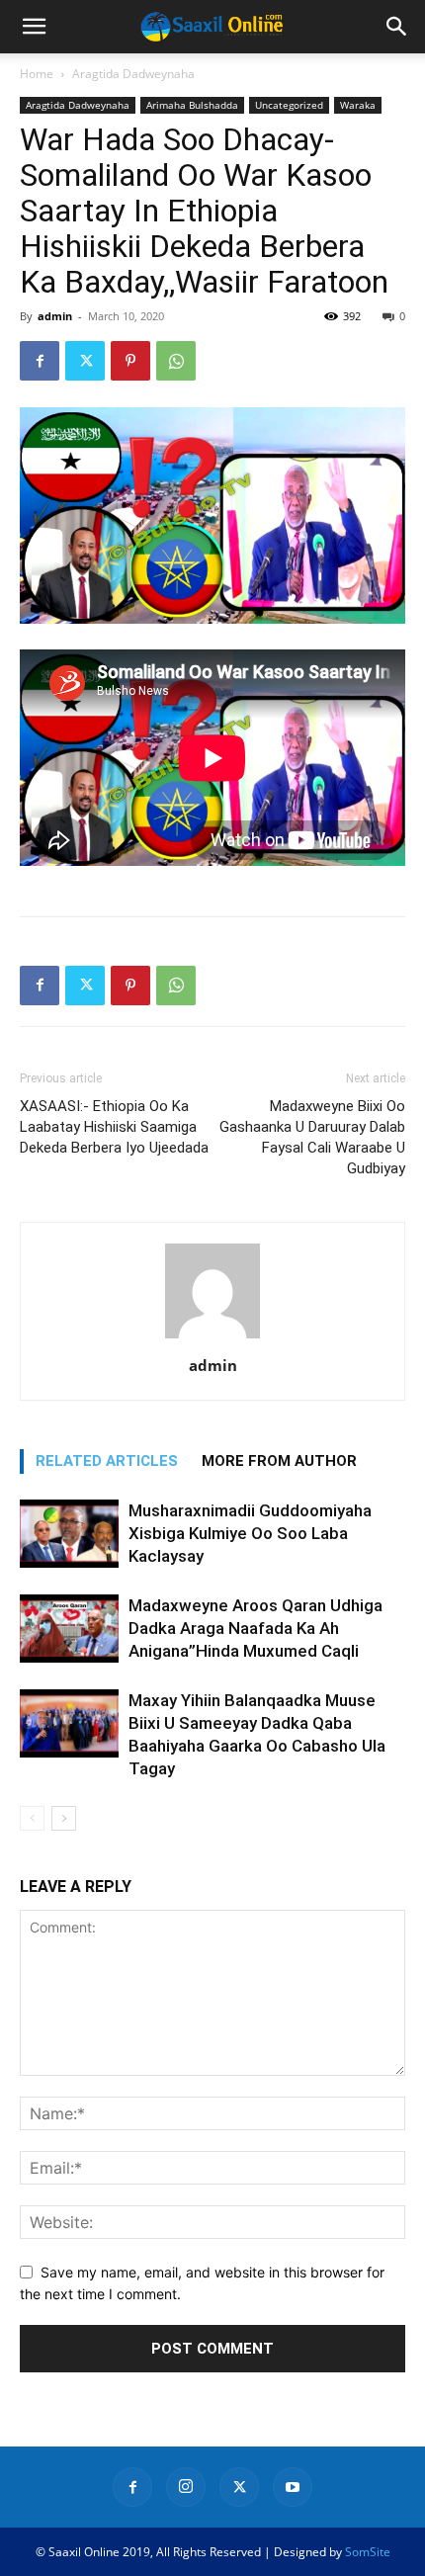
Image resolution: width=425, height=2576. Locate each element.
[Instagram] (186, 2487)
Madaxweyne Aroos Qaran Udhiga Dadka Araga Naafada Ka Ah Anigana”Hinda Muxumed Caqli (255, 1628)
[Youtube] (293, 2487)
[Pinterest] (130, 361)
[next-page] (64, 1818)
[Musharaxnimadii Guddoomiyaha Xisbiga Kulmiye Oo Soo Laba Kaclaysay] (69, 1534)
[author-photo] (212, 1338)
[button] (34, 27)
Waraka (358, 105)
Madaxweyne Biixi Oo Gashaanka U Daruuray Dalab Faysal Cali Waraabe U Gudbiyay (312, 1137)
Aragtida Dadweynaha (133, 74)
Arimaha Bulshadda (192, 105)
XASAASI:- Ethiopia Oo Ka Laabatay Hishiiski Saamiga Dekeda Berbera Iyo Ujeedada (114, 1127)
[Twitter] (85, 361)
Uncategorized (289, 105)
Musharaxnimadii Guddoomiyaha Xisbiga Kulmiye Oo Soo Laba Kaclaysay (250, 1533)
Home (37, 74)
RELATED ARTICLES (107, 1461)
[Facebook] (40, 361)
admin (55, 316)
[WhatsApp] (176, 361)
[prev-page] (32, 1818)
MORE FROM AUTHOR (279, 1461)
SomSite (368, 2552)
